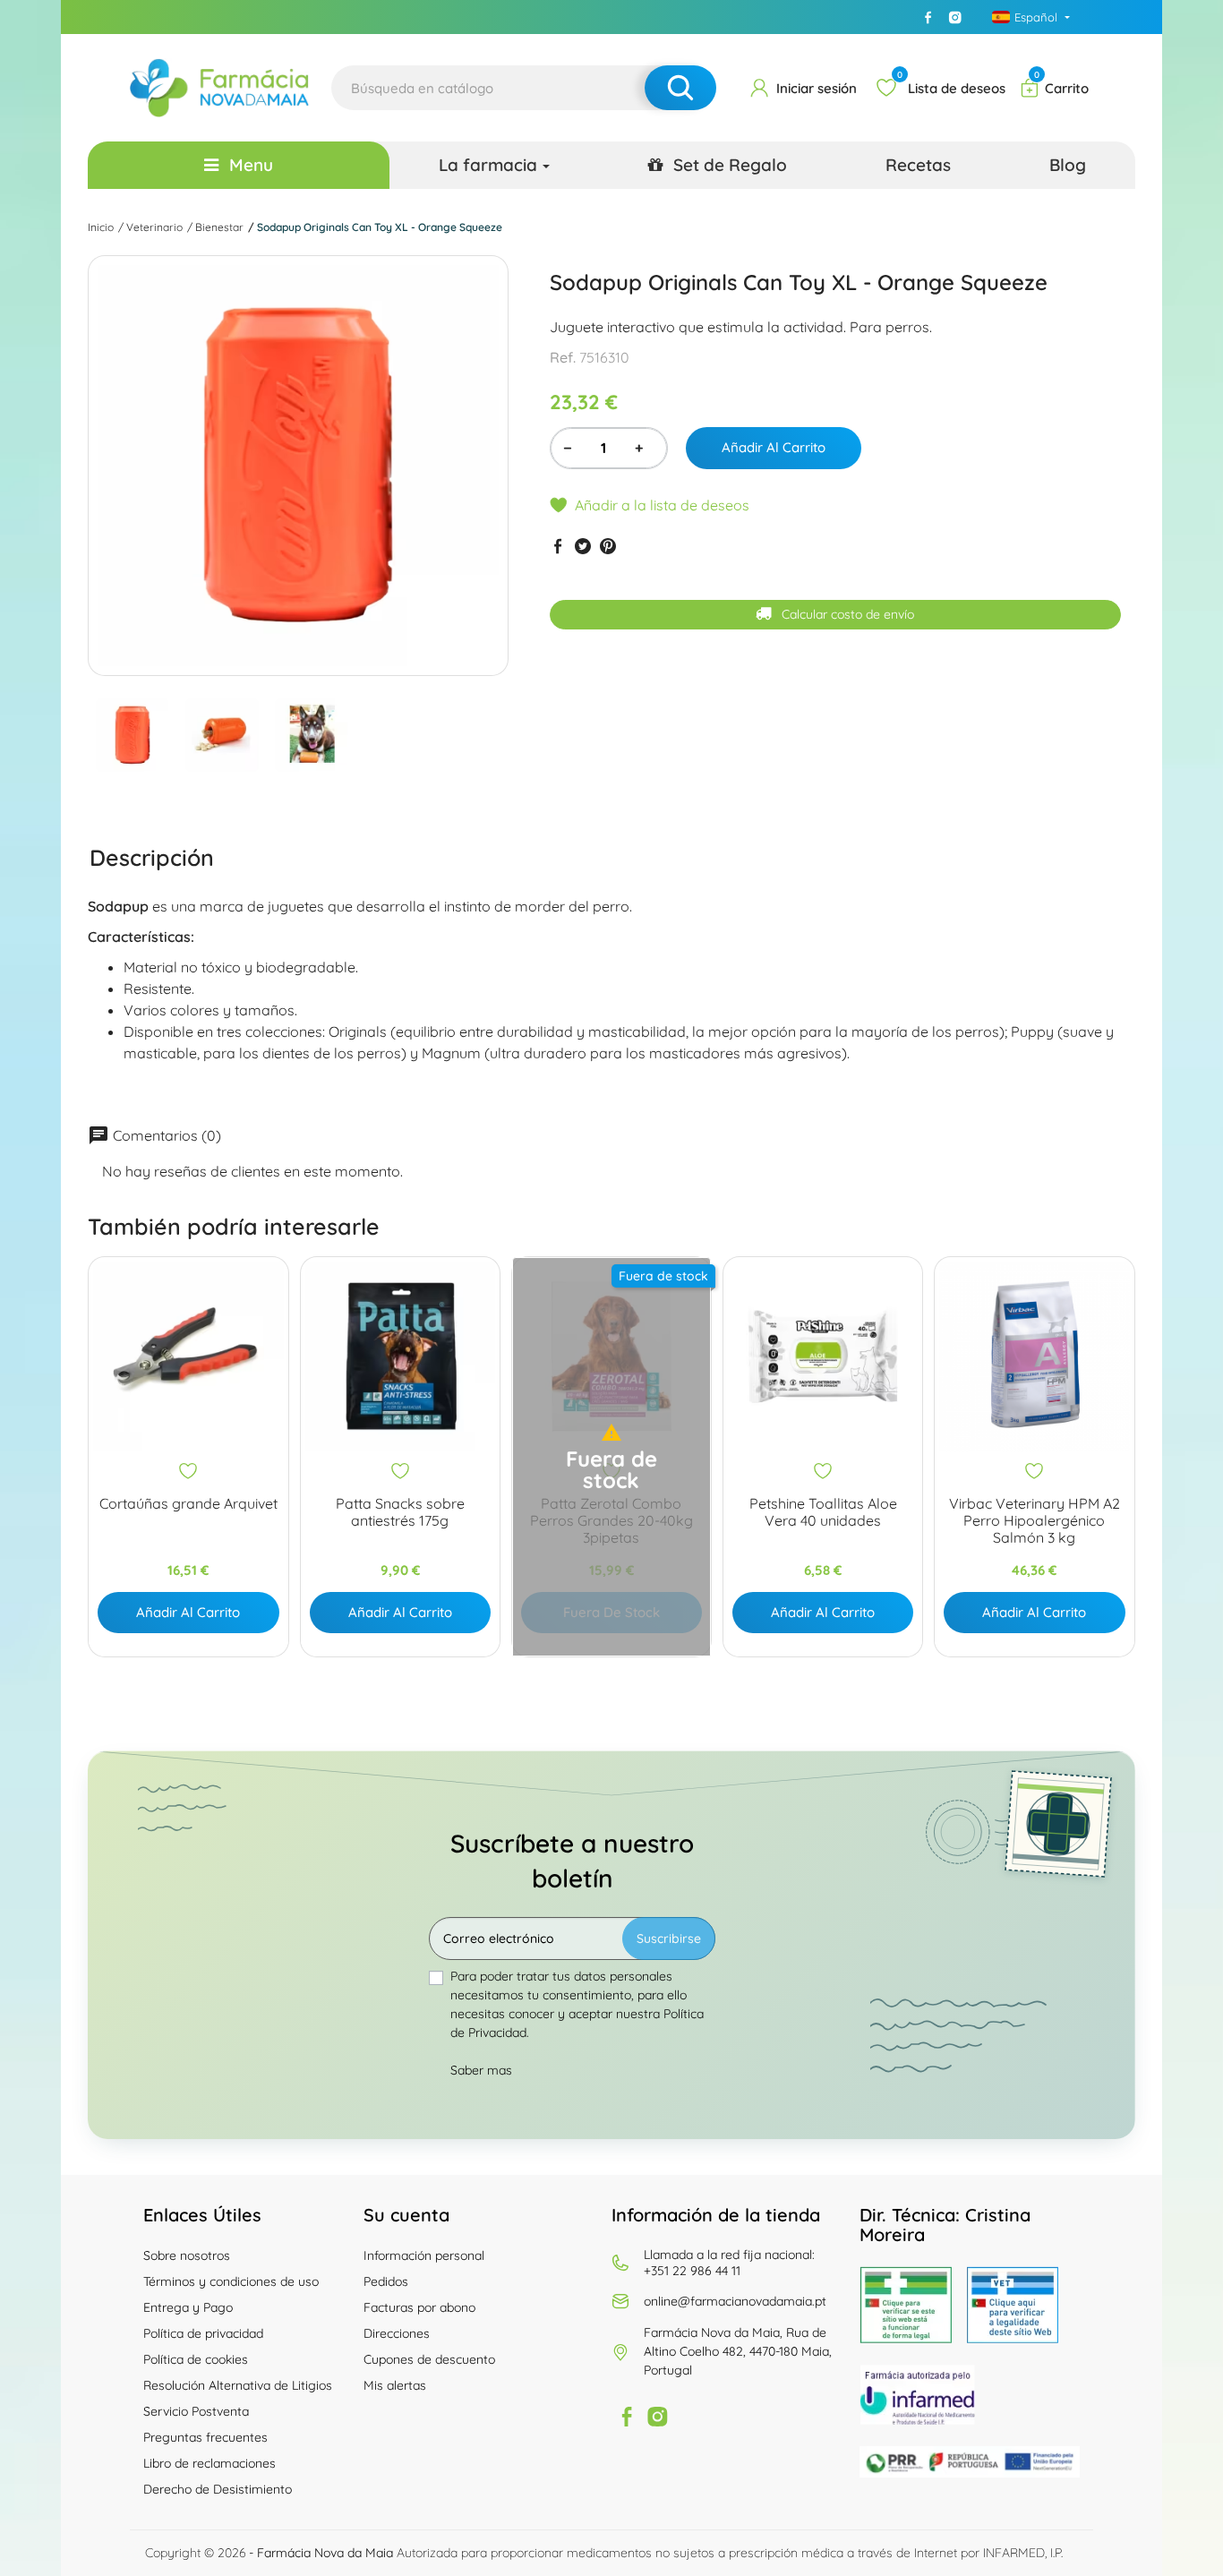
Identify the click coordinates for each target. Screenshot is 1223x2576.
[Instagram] (955, 17)
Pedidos (386, 2281)
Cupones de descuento (429, 2359)
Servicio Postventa (196, 2411)
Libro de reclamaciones (210, 2463)
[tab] (152, 858)
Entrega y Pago (188, 2307)
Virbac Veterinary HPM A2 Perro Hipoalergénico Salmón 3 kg (1035, 1521)
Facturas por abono (419, 2307)
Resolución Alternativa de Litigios (238, 2385)
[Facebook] (928, 17)
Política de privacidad (203, 2333)
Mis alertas (395, 2385)
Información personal (424, 2255)
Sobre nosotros (187, 2255)
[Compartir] (558, 546)
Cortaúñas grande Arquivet (188, 1504)
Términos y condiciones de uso (231, 2281)
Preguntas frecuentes (205, 2437)
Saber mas (481, 2070)
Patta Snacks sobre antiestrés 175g (400, 1512)
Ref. (563, 358)
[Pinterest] (608, 546)
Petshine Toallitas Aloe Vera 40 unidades (823, 1512)
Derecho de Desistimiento (218, 2489)
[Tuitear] (583, 546)
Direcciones (397, 2333)
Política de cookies (196, 2359)
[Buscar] (680, 88)
